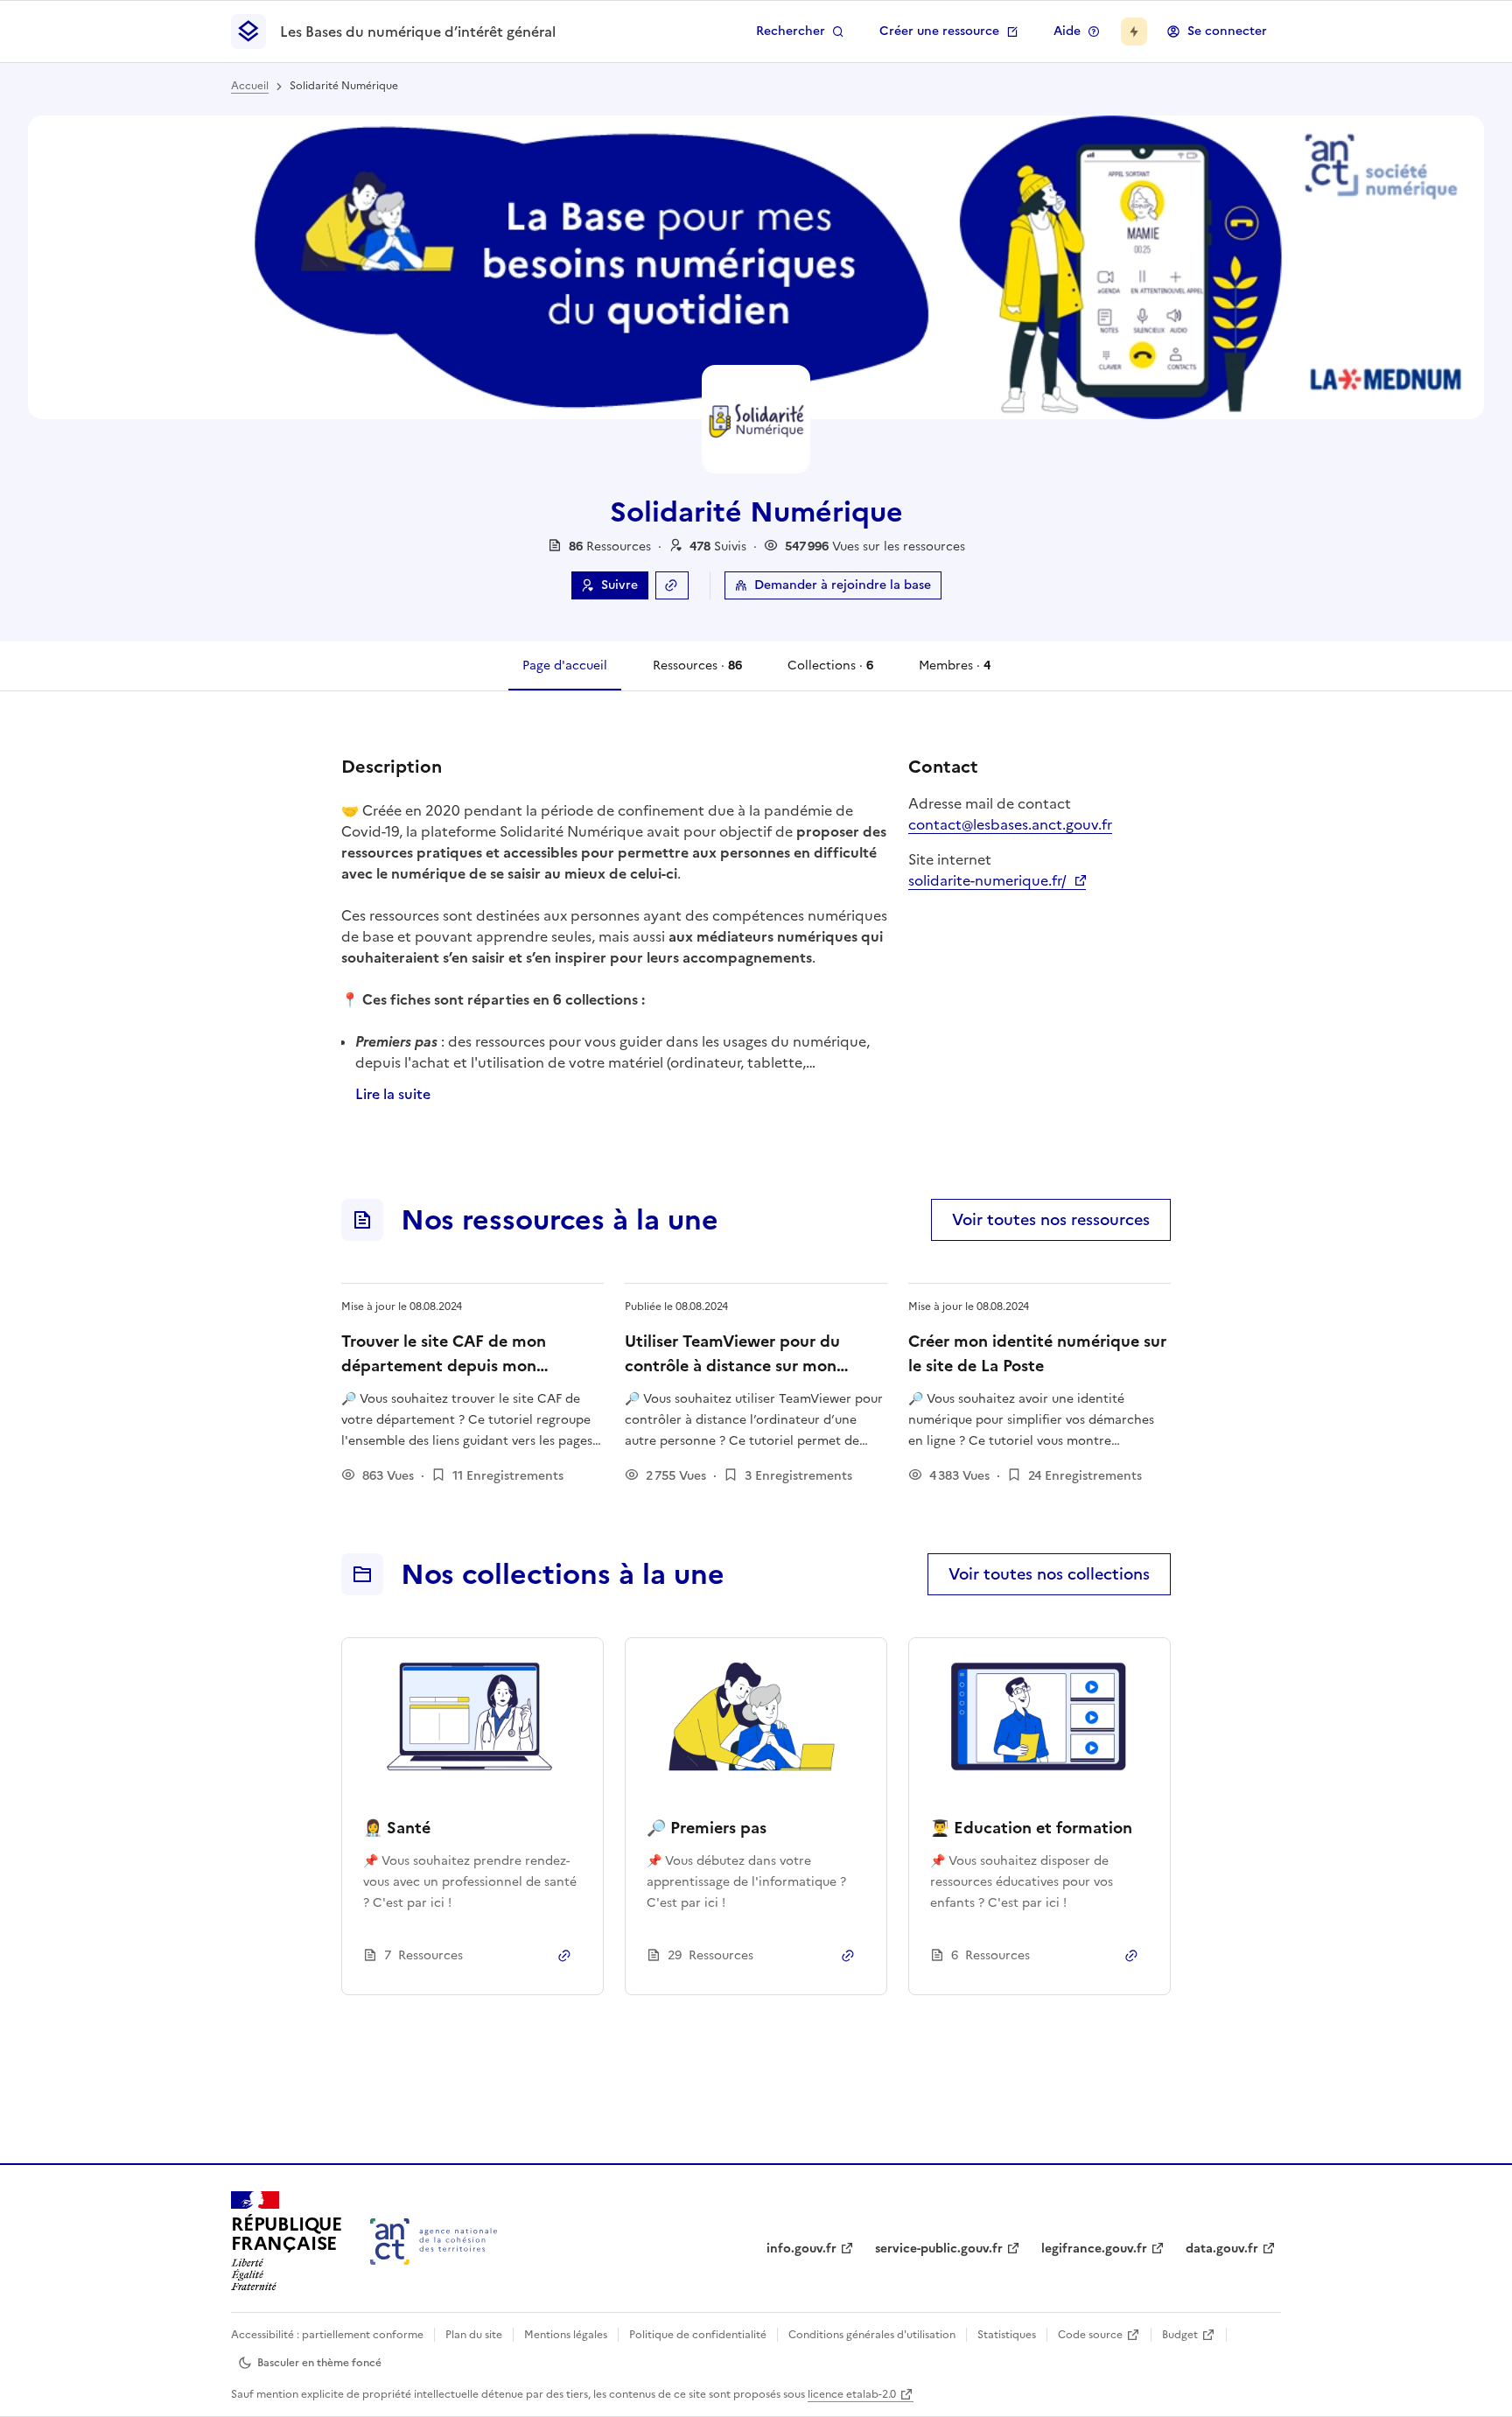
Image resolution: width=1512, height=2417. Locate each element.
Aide (1067, 31)
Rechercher (791, 31)
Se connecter (1227, 31)
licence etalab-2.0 (852, 2394)
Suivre (619, 585)
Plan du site (474, 2335)
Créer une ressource (939, 31)
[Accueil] (434, 2242)
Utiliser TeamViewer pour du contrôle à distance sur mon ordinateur (732, 1366)
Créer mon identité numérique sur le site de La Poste (1037, 1353)
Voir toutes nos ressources (1051, 1219)
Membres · (954, 673)
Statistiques (1007, 2335)
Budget (1180, 2335)
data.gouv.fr (1222, 2249)
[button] (718, 547)
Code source (1090, 2335)
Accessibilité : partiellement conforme (327, 2335)
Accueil (250, 86)
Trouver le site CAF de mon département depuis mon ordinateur (444, 1366)
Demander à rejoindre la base (843, 585)
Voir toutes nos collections (1049, 1574)
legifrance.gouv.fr (1094, 2249)
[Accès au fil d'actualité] (1134, 32)
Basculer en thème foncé (319, 2363)
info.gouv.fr (801, 2249)
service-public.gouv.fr (939, 2249)
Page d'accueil (565, 666)
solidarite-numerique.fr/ (997, 880)
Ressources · (697, 673)
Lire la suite (393, 1094)
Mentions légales (566, 2335)
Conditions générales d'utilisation (872, 2335)
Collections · (830, 673)
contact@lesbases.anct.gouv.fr (1010, 824)
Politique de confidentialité (698, 2335)
